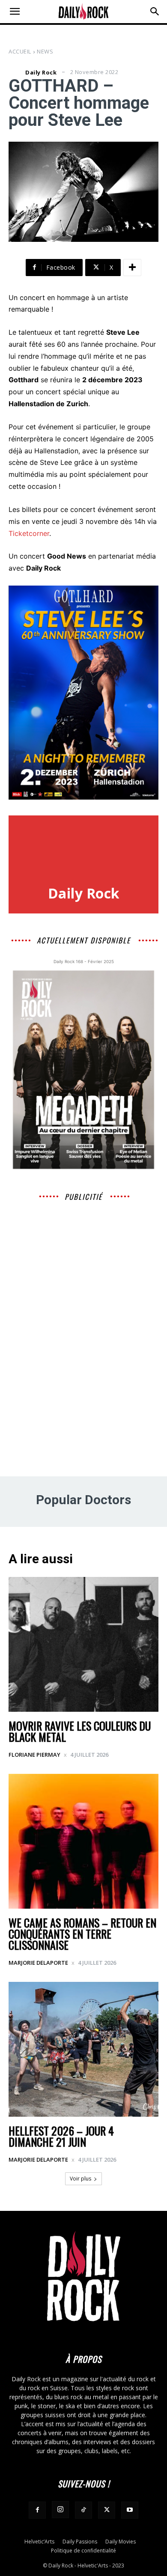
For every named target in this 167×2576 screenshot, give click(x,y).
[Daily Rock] (16, 72)
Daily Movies (121, 2542)
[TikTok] (83, 2510)
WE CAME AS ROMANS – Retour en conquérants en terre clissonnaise (82, 1934)
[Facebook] (37, 2510)
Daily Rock (41, 73)
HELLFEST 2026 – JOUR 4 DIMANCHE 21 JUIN (61, 2136)
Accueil (20, 51)
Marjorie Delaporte (38, 1963)
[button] (15, 12)
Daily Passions (80, 2542)
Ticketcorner (29, 533)
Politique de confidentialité (83, 2551)
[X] (107, 2510)
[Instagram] (60, 2510)
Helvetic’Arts (39, 2542)
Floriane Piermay (34, 1755)
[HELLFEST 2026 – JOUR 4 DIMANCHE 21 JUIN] (83, 2049)
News (45, 51)
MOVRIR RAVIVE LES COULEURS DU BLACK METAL (80, 1731)
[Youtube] (130, 2510)
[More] (132, 268)
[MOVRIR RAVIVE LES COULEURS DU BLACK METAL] (83, 1644)
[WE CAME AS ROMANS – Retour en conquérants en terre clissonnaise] (83, 1841)
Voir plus (81, 2179)
